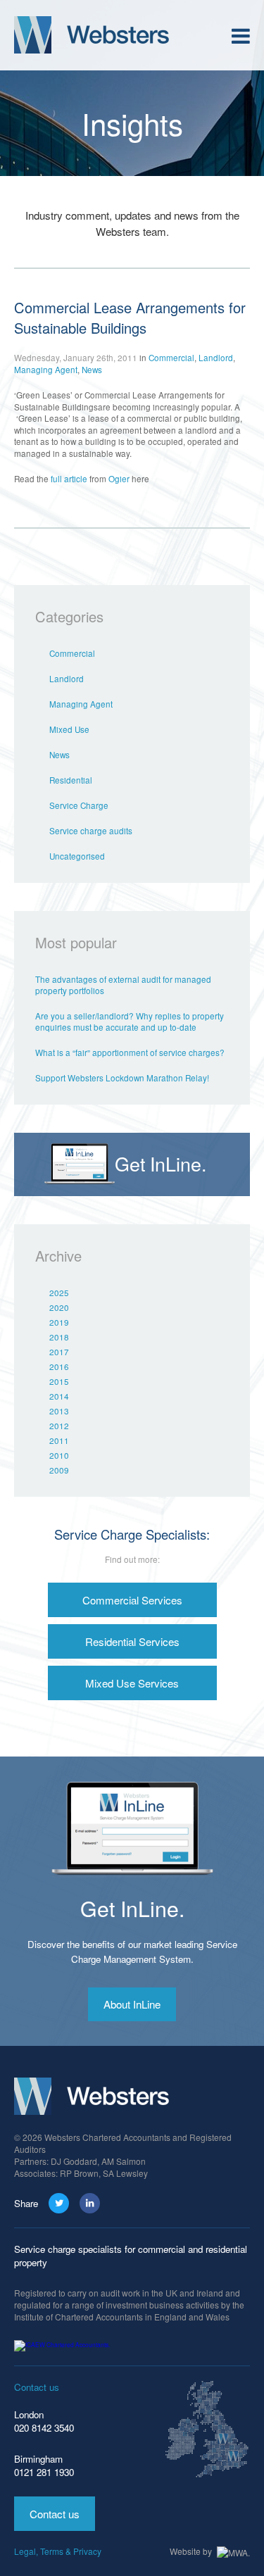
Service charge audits (91, 831)
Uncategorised (77, 856)
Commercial (171, 358)
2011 (59, 1440)
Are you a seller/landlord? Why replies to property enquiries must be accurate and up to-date (130, 1022)
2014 (59, 1396)
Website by (192, 2551)
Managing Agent (46, 370)
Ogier (120, 479)
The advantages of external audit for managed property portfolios (123, 985)
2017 (59, 1352)
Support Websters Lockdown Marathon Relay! (122, 1078)
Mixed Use (69, 729)
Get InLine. (132, 1908)
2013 (59, 1411)
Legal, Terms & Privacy (58, 2551)
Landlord (216, 358)
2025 (59, 1293)
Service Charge (79, 805)
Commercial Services (132, 1600)
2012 (59, 1426)
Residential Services (132, 1641)
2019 (59, 1322)
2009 (59, 1470)
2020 (59, 1307)
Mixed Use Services (132, 1683)
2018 (59, 1337)
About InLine (132, 2004)
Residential (71, 780)
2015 (59, 1381)
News (92, 370)
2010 (59, 1455)
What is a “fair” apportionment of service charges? (130, 1053)
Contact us (55, 2514)
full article (69, 479)
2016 (59, 1366)
